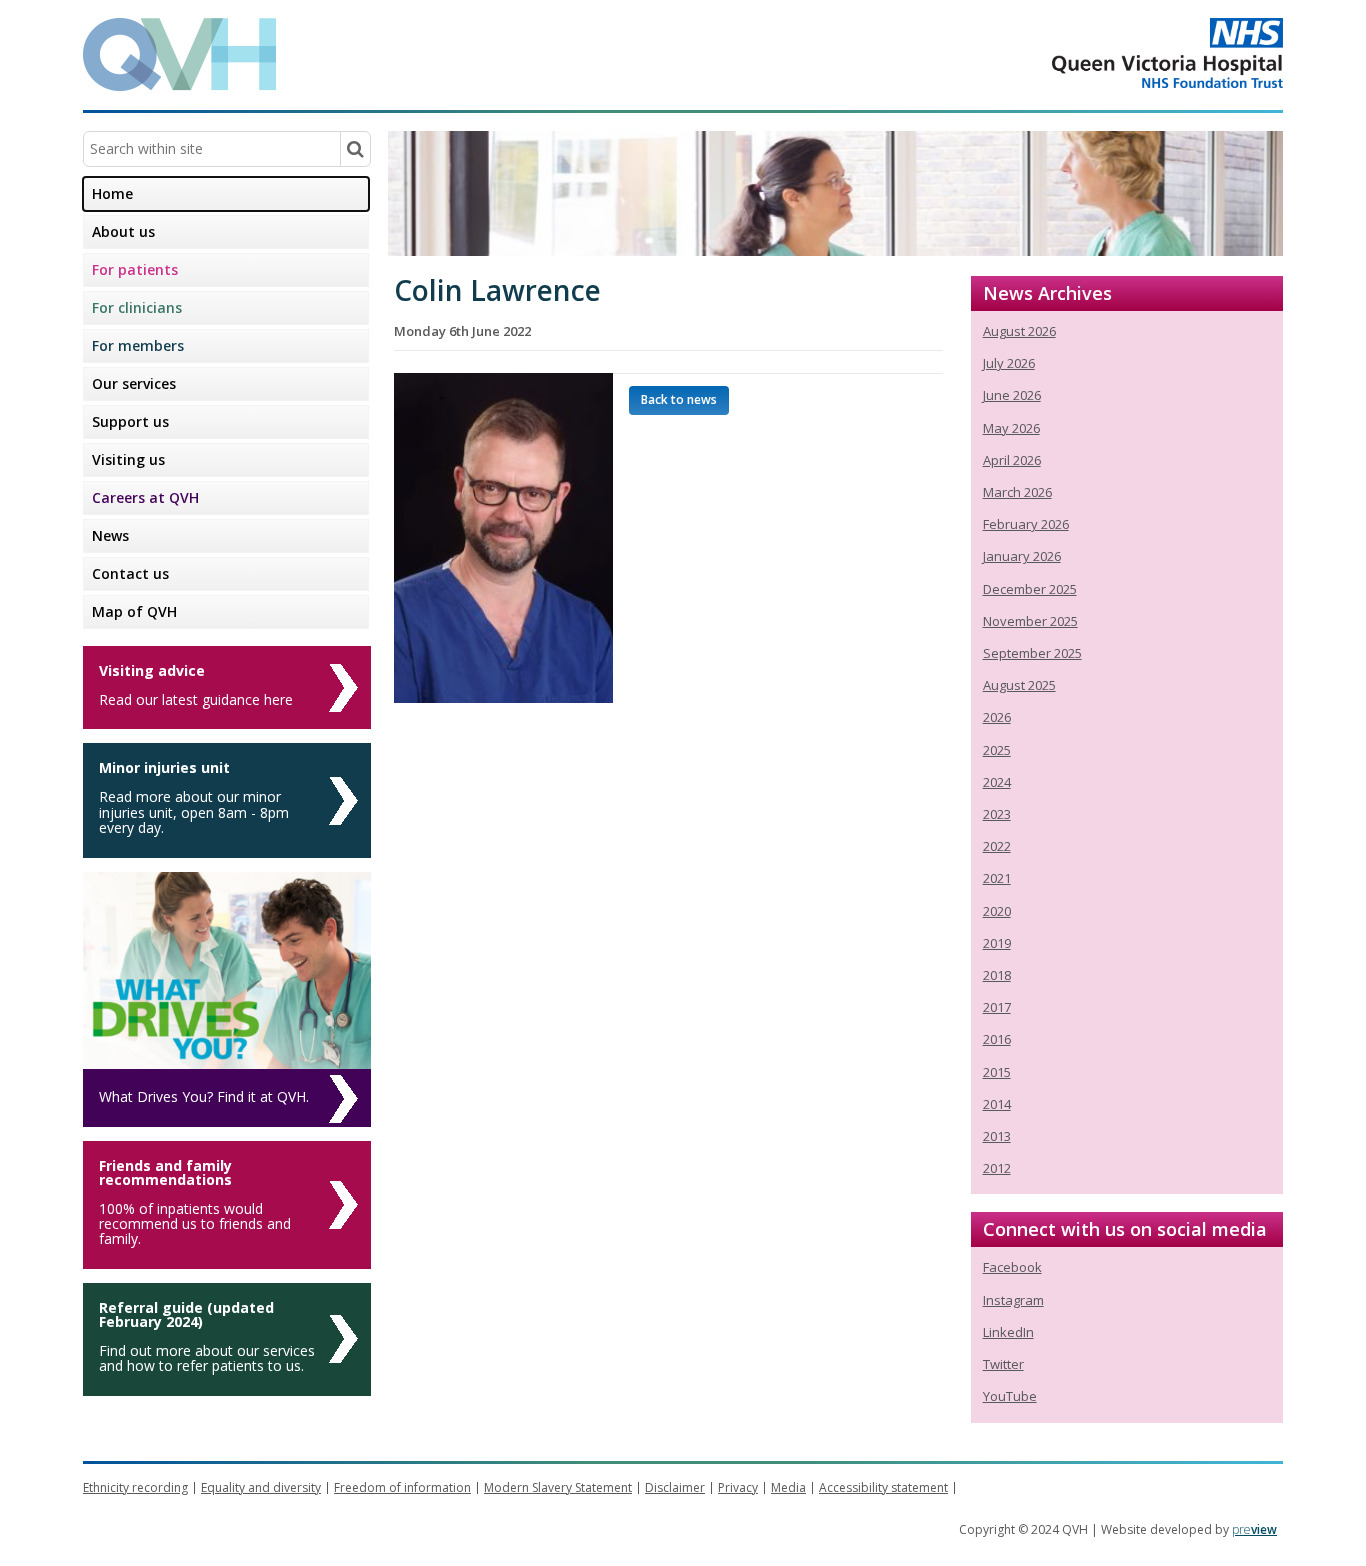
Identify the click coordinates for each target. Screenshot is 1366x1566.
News (110, 535)
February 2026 (1026, 524)
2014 (997, 1104)
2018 (997, 975)
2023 (997, 814)
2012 (997, 1168)
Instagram (1013, 1300)
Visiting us (128, 459)
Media (788, 1487)
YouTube (1010, 1396)
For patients (135, 269)
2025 (997, 750)
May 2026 (1011, 428)
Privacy (738, 1487)
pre (1254, 1529)
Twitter (1003, 1364)
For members (138, 345)
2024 (997, 782)
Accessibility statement (883, 1487)
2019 (997, 943)
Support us (130, 421)
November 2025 (1030, 621)
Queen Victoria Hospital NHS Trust (1087, 53)
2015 (997, 1072)
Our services (134, 383)
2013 (997, 1136)
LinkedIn (1008, 1332)
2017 (997, 1007)
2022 (997, 846)
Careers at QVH (145, 497)
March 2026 (1017, 492)
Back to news (679, 399)
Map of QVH (134, 611)
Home (112, 193)
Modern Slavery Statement (558, 1487)
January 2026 (1022, 556)
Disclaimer (675, 1487)
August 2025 (1019, 685)
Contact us (130, 573)
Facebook (1012, 1267)
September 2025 (1032, 653)
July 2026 (1009, 363)
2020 (997, 911)
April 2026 (1012, 460)
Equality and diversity (261, 1487)
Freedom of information (402, 1487)
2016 (997, 1039)
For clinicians (137, 307)
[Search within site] (355, 149)
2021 (997, 878)
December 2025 (1030, 589)
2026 (997, 717)
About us (123, 231)
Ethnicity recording (135, 1487)
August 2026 (1019, 331)
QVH (179, 54)
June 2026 (1012, 395)
